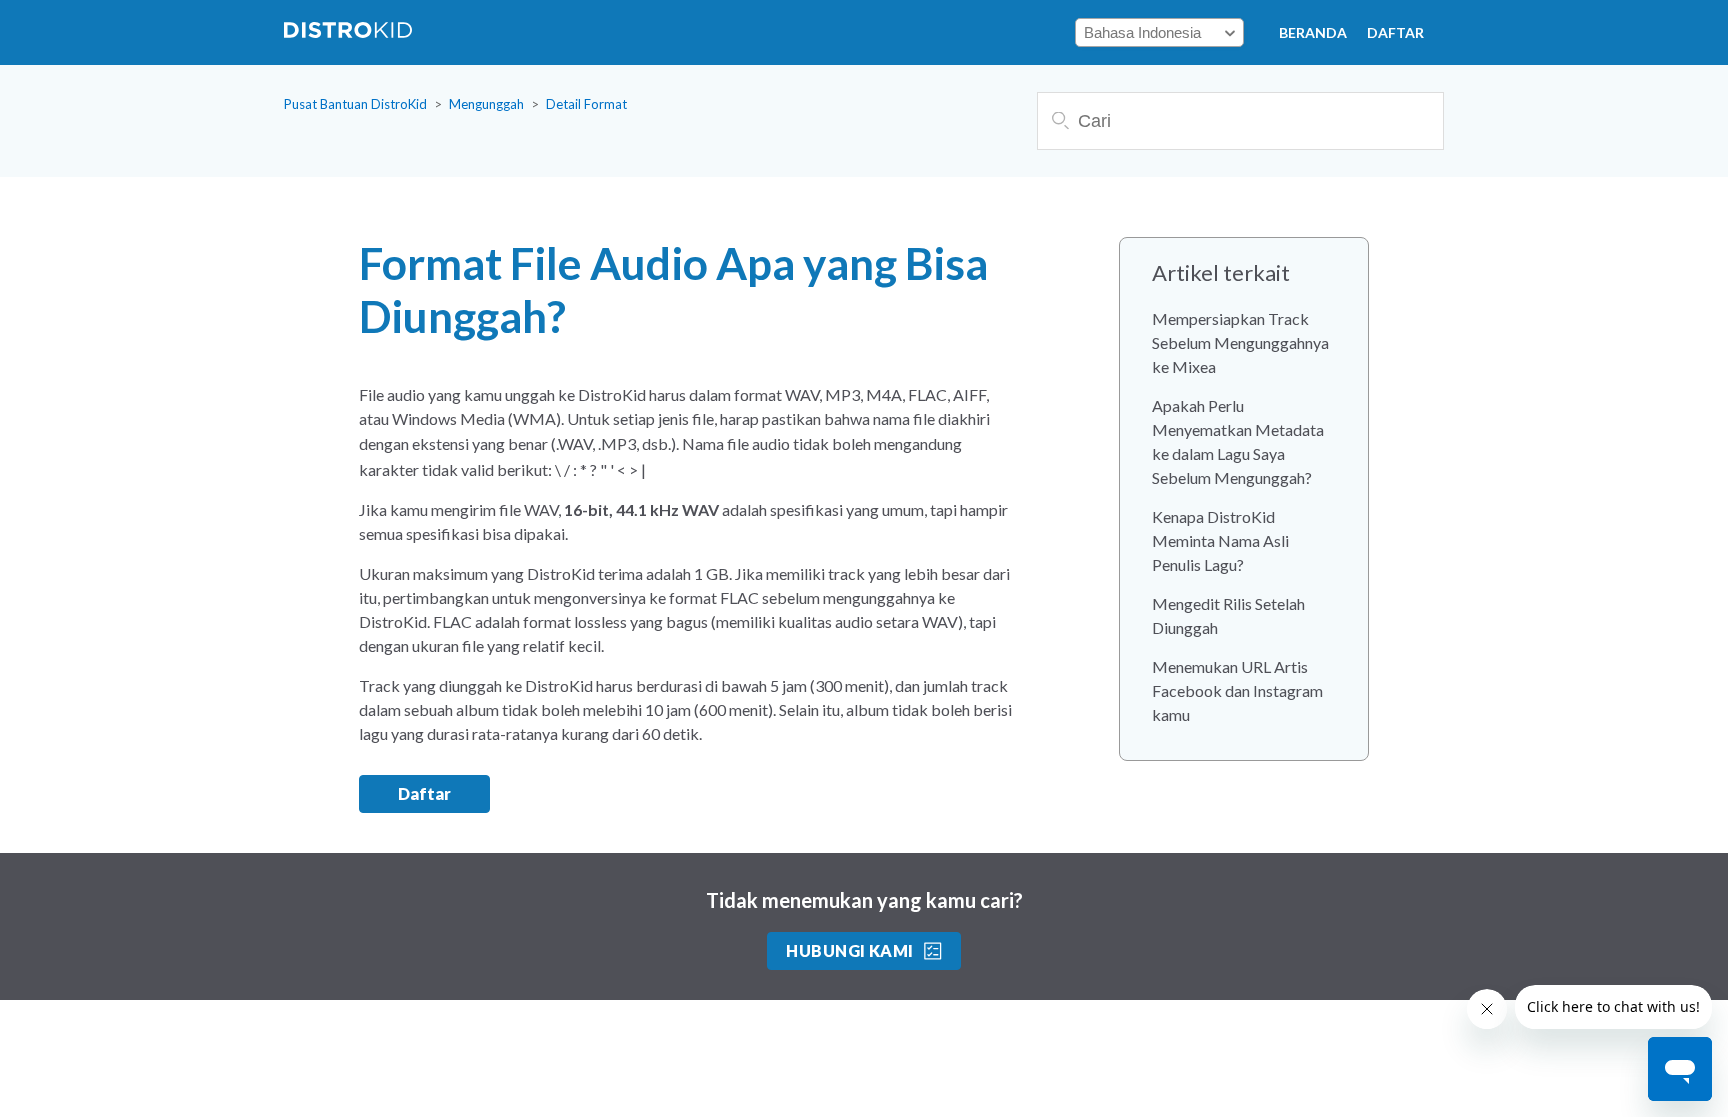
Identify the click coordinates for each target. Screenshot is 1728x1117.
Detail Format (586, 104)
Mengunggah (486, 104)
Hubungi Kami (850, 950)
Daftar (1395, 32)
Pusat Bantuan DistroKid (355, 104)
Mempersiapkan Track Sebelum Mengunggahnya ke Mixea (1240, 342)
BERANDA (1313, 32)
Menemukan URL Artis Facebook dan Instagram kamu (1237, 690)
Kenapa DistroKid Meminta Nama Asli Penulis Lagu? (1220, 540)
